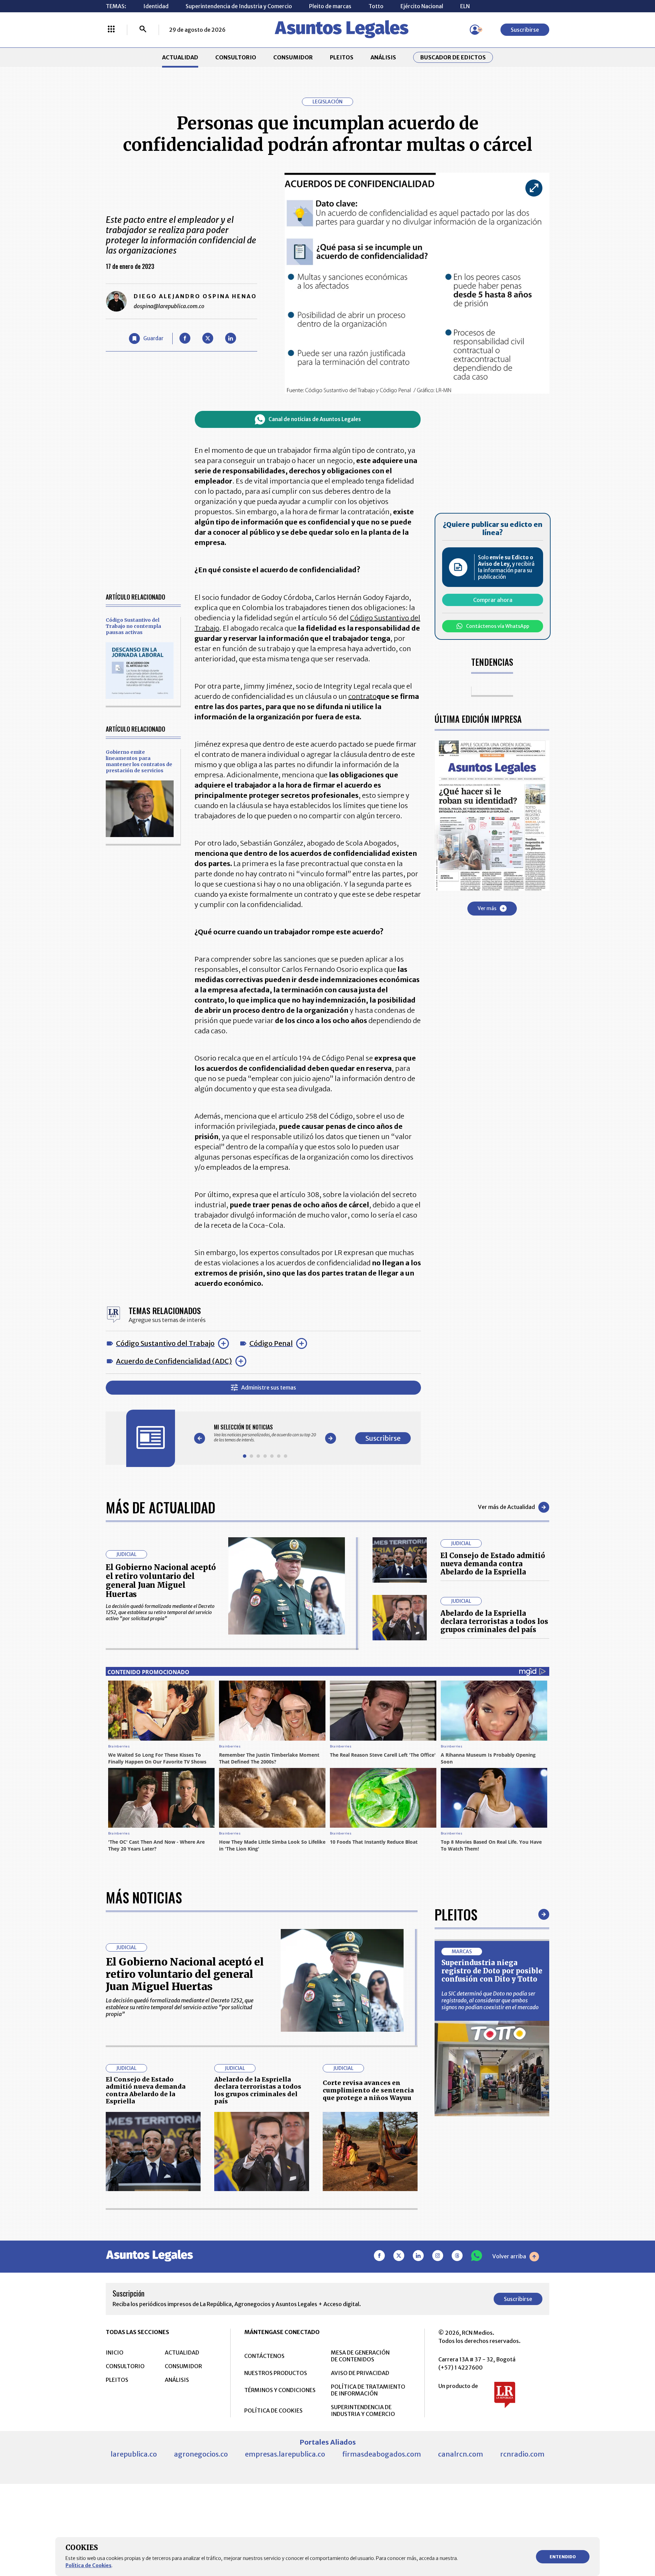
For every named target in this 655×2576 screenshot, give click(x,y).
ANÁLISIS (383, 57)
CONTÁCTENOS (264, 2356)
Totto (376, 6)
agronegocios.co (201, 2454)
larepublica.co (134, 2454)
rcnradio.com (522, 2454)
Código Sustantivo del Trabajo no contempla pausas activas (133, 626)
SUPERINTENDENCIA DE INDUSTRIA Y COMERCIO (363, 2410)
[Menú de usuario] (475, 30)
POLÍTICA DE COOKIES (273, 2410)
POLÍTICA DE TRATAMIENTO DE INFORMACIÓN (368, 2390)
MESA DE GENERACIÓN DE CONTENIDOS (360, 2356)
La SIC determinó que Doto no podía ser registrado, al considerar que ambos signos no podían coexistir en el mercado (490, 2000)
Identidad (156, 6)
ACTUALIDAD (180, 57)
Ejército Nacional (422, 6)
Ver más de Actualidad (506, 1507)
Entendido (563, 2557)
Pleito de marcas (330, 6)
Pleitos (456, 1914)
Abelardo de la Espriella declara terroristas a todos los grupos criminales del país (494, 1621)
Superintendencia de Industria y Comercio (239, 6)
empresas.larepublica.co (285, 2454)
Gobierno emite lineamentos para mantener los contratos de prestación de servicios (139, 761)
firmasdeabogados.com (382, 2454)
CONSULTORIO (236, 57)
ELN (465, 6)
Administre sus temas (269, 1387)
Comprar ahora (493, 600)
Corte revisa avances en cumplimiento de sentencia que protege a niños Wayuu (368, 2090)
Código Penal (271, 1343)
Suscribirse (525, 30)
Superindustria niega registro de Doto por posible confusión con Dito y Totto (492, 1971)
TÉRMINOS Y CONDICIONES (280, 2390)
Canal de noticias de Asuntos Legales (315, 419)
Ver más (487, 908)
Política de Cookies (89, 2565)
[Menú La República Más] (111, 30)
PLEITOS (342, 57)
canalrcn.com (461, 2454)
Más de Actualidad (161, 1507)
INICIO (115, 2352)
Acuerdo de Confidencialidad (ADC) (174, 1361)
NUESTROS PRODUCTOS (276, 2373)
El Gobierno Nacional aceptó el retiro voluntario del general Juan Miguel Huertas (161, 1581)
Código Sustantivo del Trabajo (165, 1343)
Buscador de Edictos (453, 57)
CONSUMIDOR (293, 57)
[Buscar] (143, 30)
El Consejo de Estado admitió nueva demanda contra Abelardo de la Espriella (493, 1564)
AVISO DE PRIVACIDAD (360, 2373)
